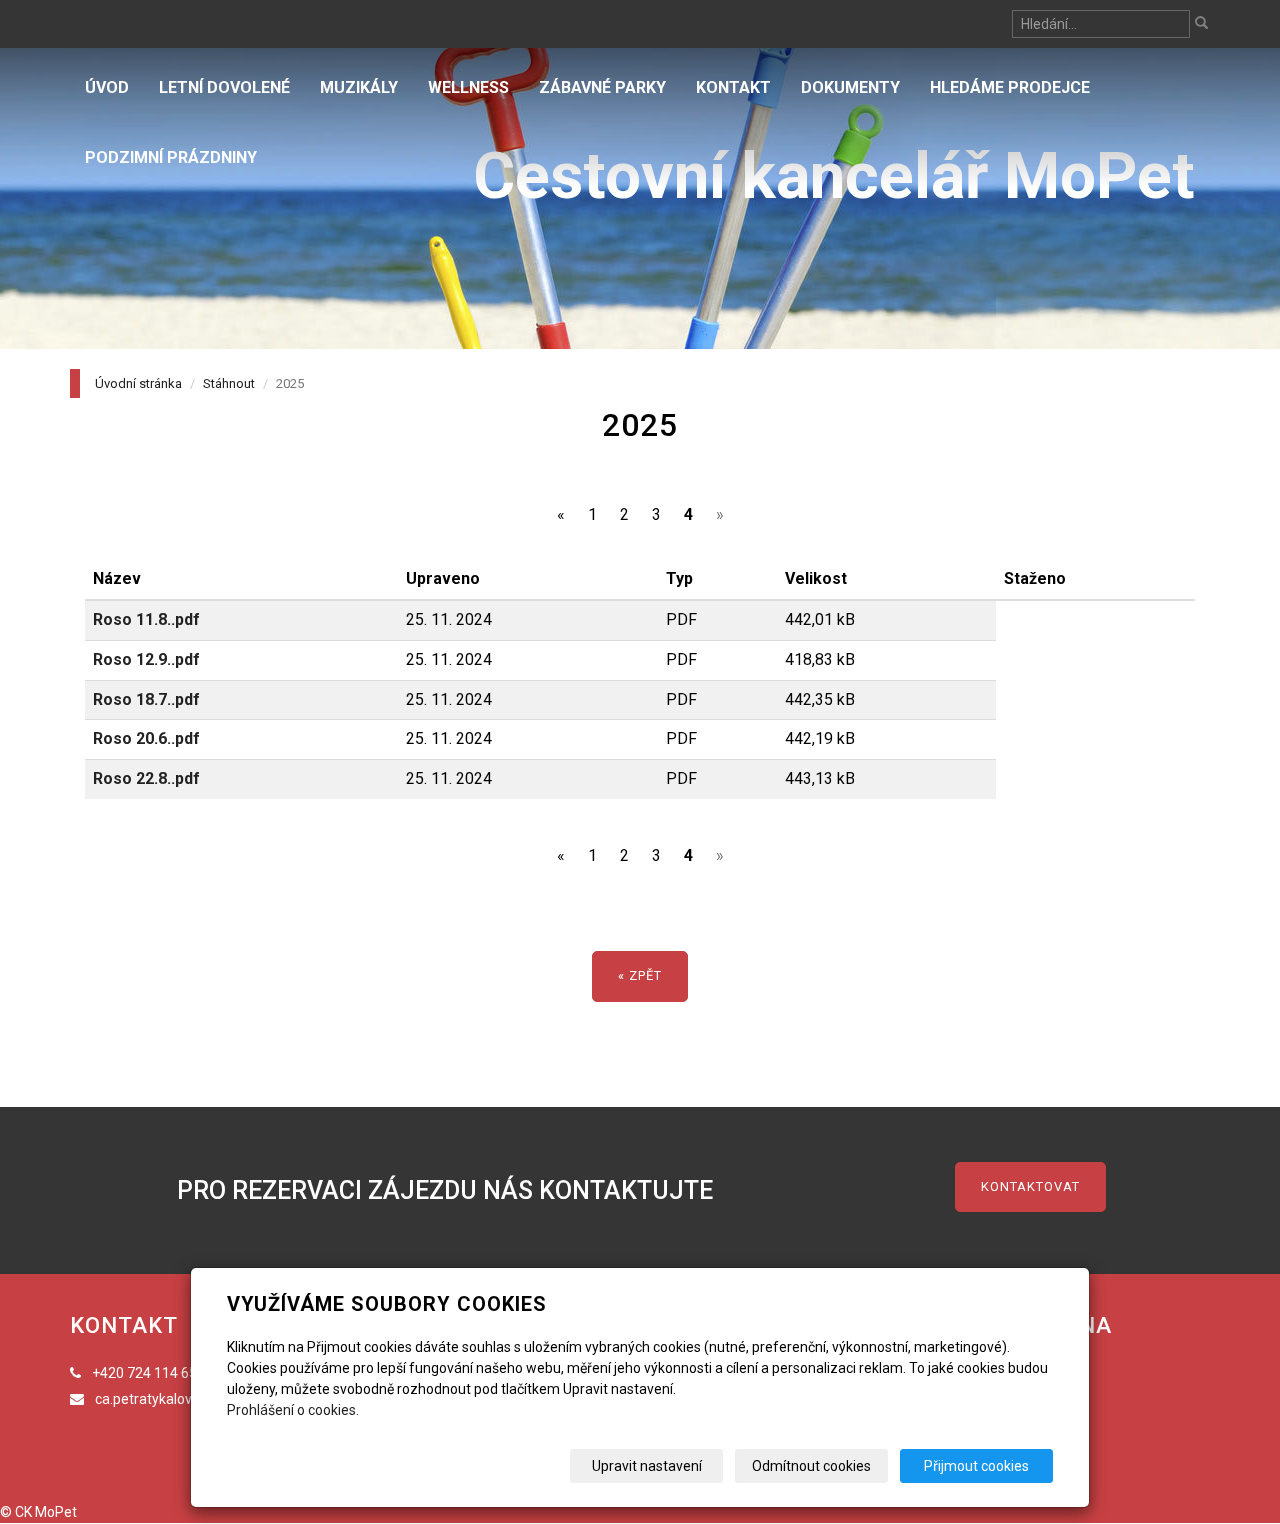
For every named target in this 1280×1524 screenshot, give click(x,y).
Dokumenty (850, 87)
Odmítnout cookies (811, 1466)
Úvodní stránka (138, 383)
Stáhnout (229, 383)
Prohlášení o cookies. (293, 1410)
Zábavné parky (602, 87)
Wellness (468, 87)
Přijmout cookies (976, 1466)
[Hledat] (1202, 24)
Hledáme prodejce (1010, 87)
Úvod (107, 87)
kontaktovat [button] (1030, 1186)
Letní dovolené (224, 87)
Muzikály (359, 87)
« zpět (640, 975)
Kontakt (733, 87)
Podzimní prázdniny (171, 157)
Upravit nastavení (647, 1466)
